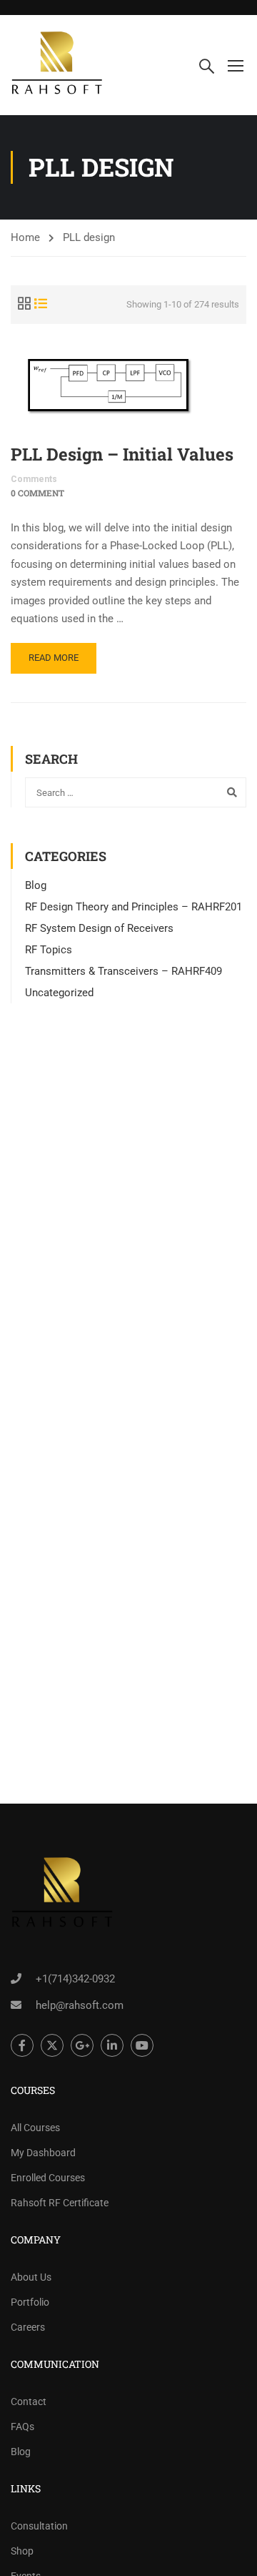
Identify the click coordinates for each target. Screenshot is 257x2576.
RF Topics (49, 950)
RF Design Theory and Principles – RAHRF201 (133, 907)
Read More (54, 658)
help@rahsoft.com (80, 2005)
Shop (22, 2551)
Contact (29, 2402)
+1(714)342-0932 (75, 1979)
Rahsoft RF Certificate (60, 2203)
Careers (28, 2327)
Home (25, 237)
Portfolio (30, 2302)
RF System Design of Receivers (99, 928)
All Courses (35, 2128)
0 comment (37, 493)
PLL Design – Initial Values (122, 454)
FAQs (22, 2427)
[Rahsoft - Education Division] (57, 65)
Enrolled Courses (48, 2178)
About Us (31, 2277)
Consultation (39, 2526)
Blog (36, 885)
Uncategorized (59, 993)
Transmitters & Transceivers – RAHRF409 (124, 971)
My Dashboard (43, 2153)
